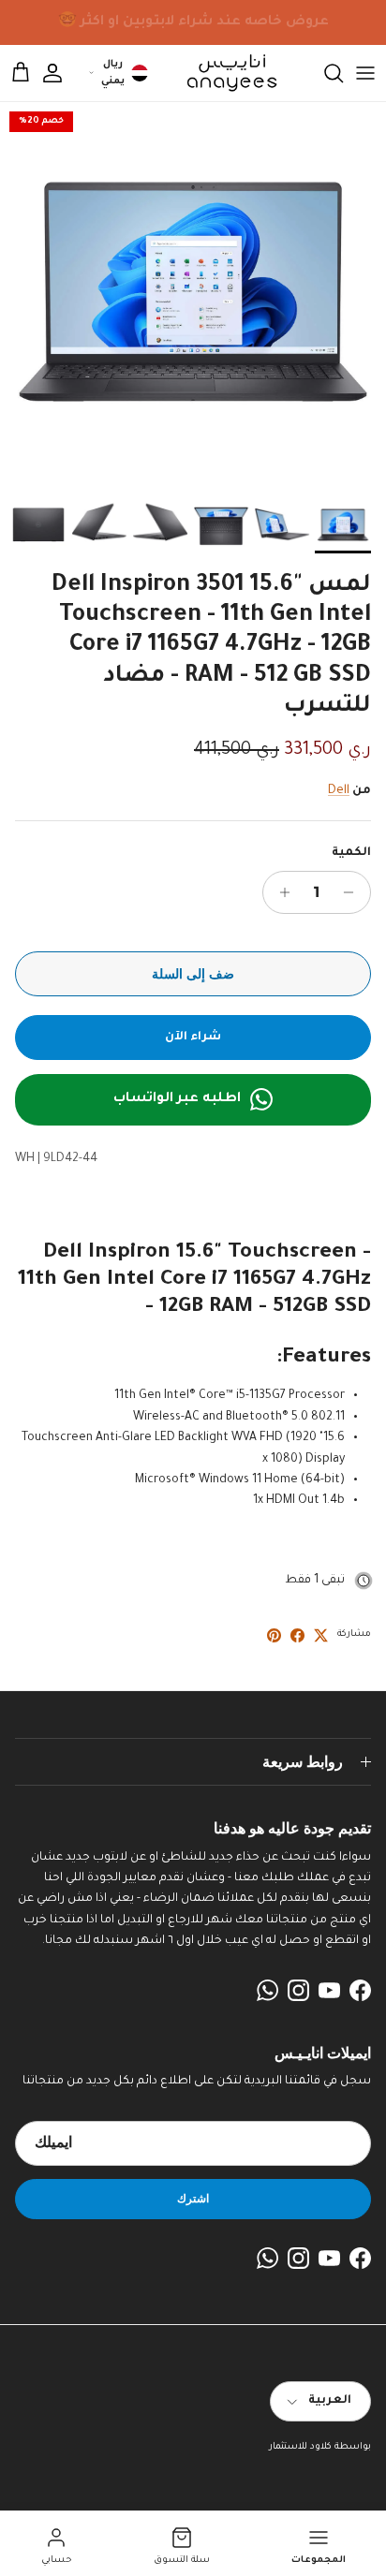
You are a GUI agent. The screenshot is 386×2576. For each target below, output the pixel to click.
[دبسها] (274, 1635)
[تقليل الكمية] (354, 892)
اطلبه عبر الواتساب (177, 1099)
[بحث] (324, 73)
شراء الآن (193, 1038)
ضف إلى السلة (193, 974)
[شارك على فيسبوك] (297, 1635)
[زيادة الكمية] (280, 892)
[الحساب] (62, 73)
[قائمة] (365, 73)
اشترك (193, 2198)
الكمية (351, 853)
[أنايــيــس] (227, 73)
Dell (339, 791)
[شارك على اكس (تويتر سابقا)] (321, 1635)
